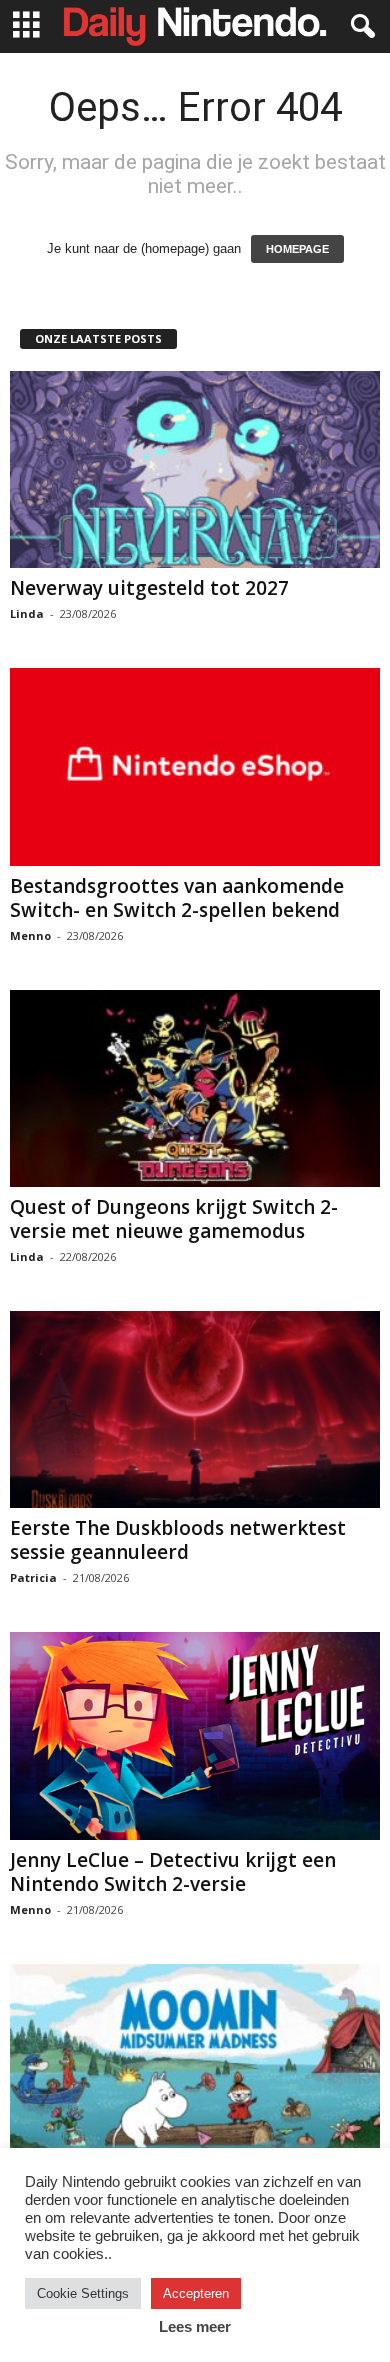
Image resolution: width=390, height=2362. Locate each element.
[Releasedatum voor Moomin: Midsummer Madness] (195, 2062)
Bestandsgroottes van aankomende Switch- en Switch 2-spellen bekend (177, 898)
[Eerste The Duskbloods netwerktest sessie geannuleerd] (195, 1409)
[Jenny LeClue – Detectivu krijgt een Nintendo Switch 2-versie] (195, 1736)
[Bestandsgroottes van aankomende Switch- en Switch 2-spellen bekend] (195, 766)
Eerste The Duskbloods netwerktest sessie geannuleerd (178, 1540)
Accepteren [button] (196, 2293)
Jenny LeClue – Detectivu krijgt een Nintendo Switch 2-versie (173, 1872)
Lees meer (195, 2326)
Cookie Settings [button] (83, 2293)
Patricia (33, 1577)
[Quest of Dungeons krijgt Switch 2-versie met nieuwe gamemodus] (195, 1088)
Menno (30, 935)
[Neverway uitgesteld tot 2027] (195, 469)
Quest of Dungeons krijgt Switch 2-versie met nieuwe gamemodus (174, 1219)
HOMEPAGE (297, 249)
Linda (27, 613)
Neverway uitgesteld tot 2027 (149, 588)
